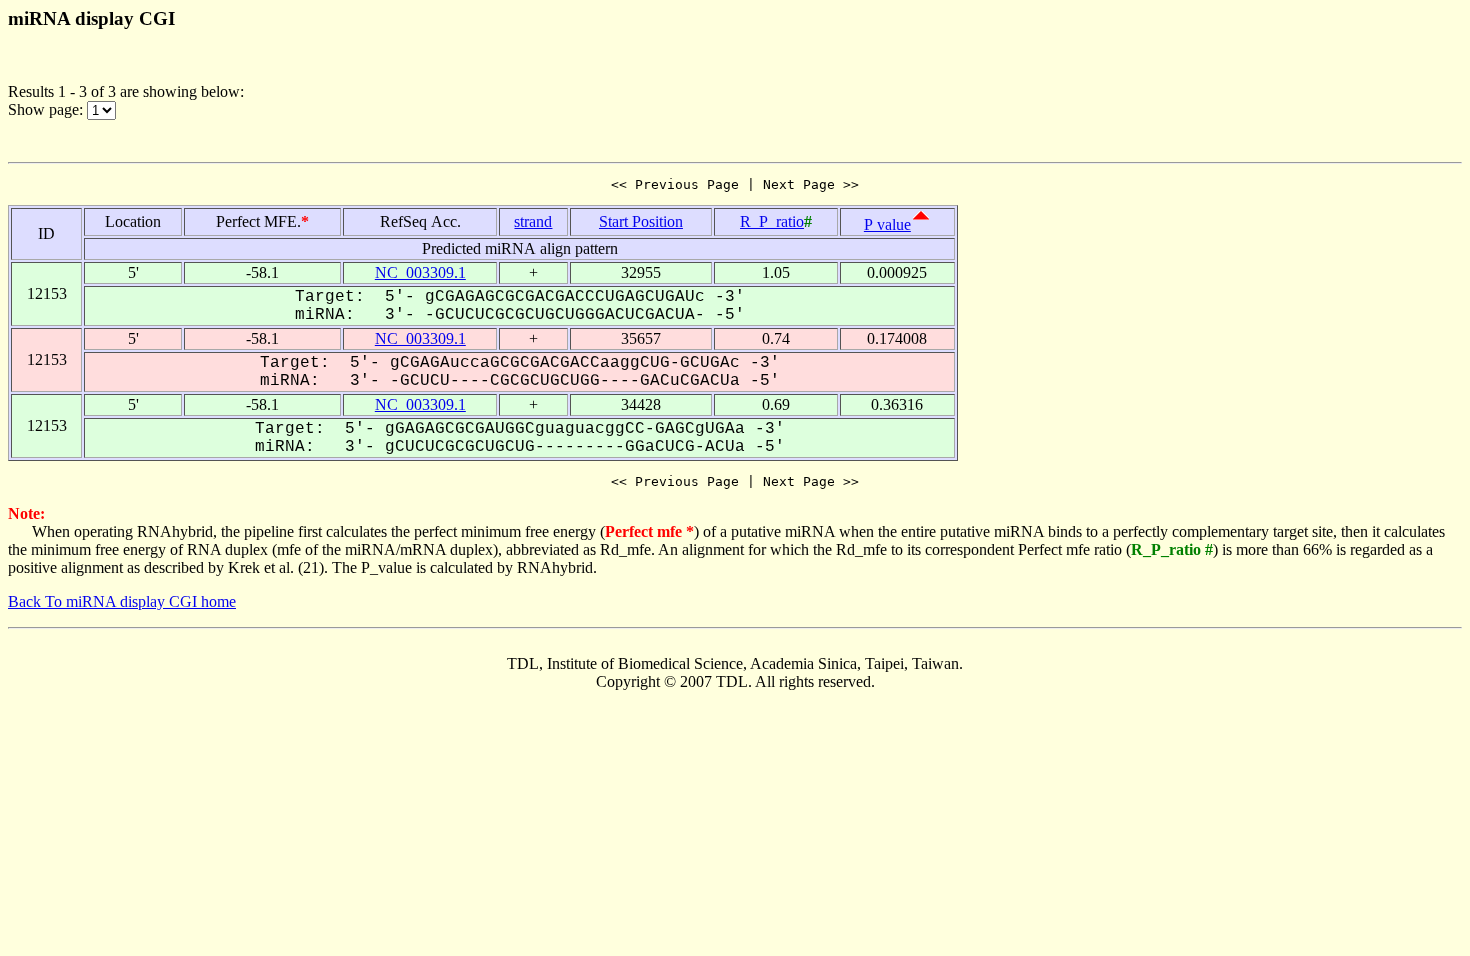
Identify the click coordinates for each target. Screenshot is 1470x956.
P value (887, 224)
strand (533, 221)
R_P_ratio (772, 221)
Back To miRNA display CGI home (122, 601)
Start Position (641, 221)
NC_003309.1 (420, 272)
